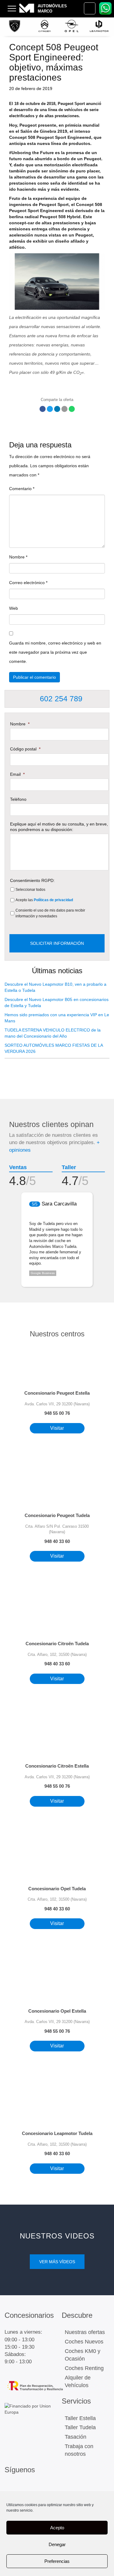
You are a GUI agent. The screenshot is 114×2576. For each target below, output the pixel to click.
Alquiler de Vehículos (78, 2382)
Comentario (22, 489)
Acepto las (44, 900)
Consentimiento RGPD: (32, 880)
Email (17, 774)
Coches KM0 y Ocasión (83, 2355)
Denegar (57, 2544)
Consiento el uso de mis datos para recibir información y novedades (50, 913)
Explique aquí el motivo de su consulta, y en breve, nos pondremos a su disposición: (59, 827)
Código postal (25, 749)
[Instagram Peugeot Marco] (10, 2488)
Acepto (57, 2528)
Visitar (57, 1428)
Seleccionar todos (30, 890)
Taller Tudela (80, 2427)
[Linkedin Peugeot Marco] (36, 2488)
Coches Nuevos (84, 2342)
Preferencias (57, 2561)
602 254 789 (60, 699)
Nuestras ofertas (85, 2332)
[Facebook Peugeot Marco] (23, 2488)
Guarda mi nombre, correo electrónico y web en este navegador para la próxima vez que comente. (55, 652)
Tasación (76, 2437)
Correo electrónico (28, 583)
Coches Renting (84, 2368)
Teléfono (18, 799)
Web (14, 608)
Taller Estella (80, 2418)
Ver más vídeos (57, 2262)
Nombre (18, 557)
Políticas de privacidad (53, 900)
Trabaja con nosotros (79, 2450)
